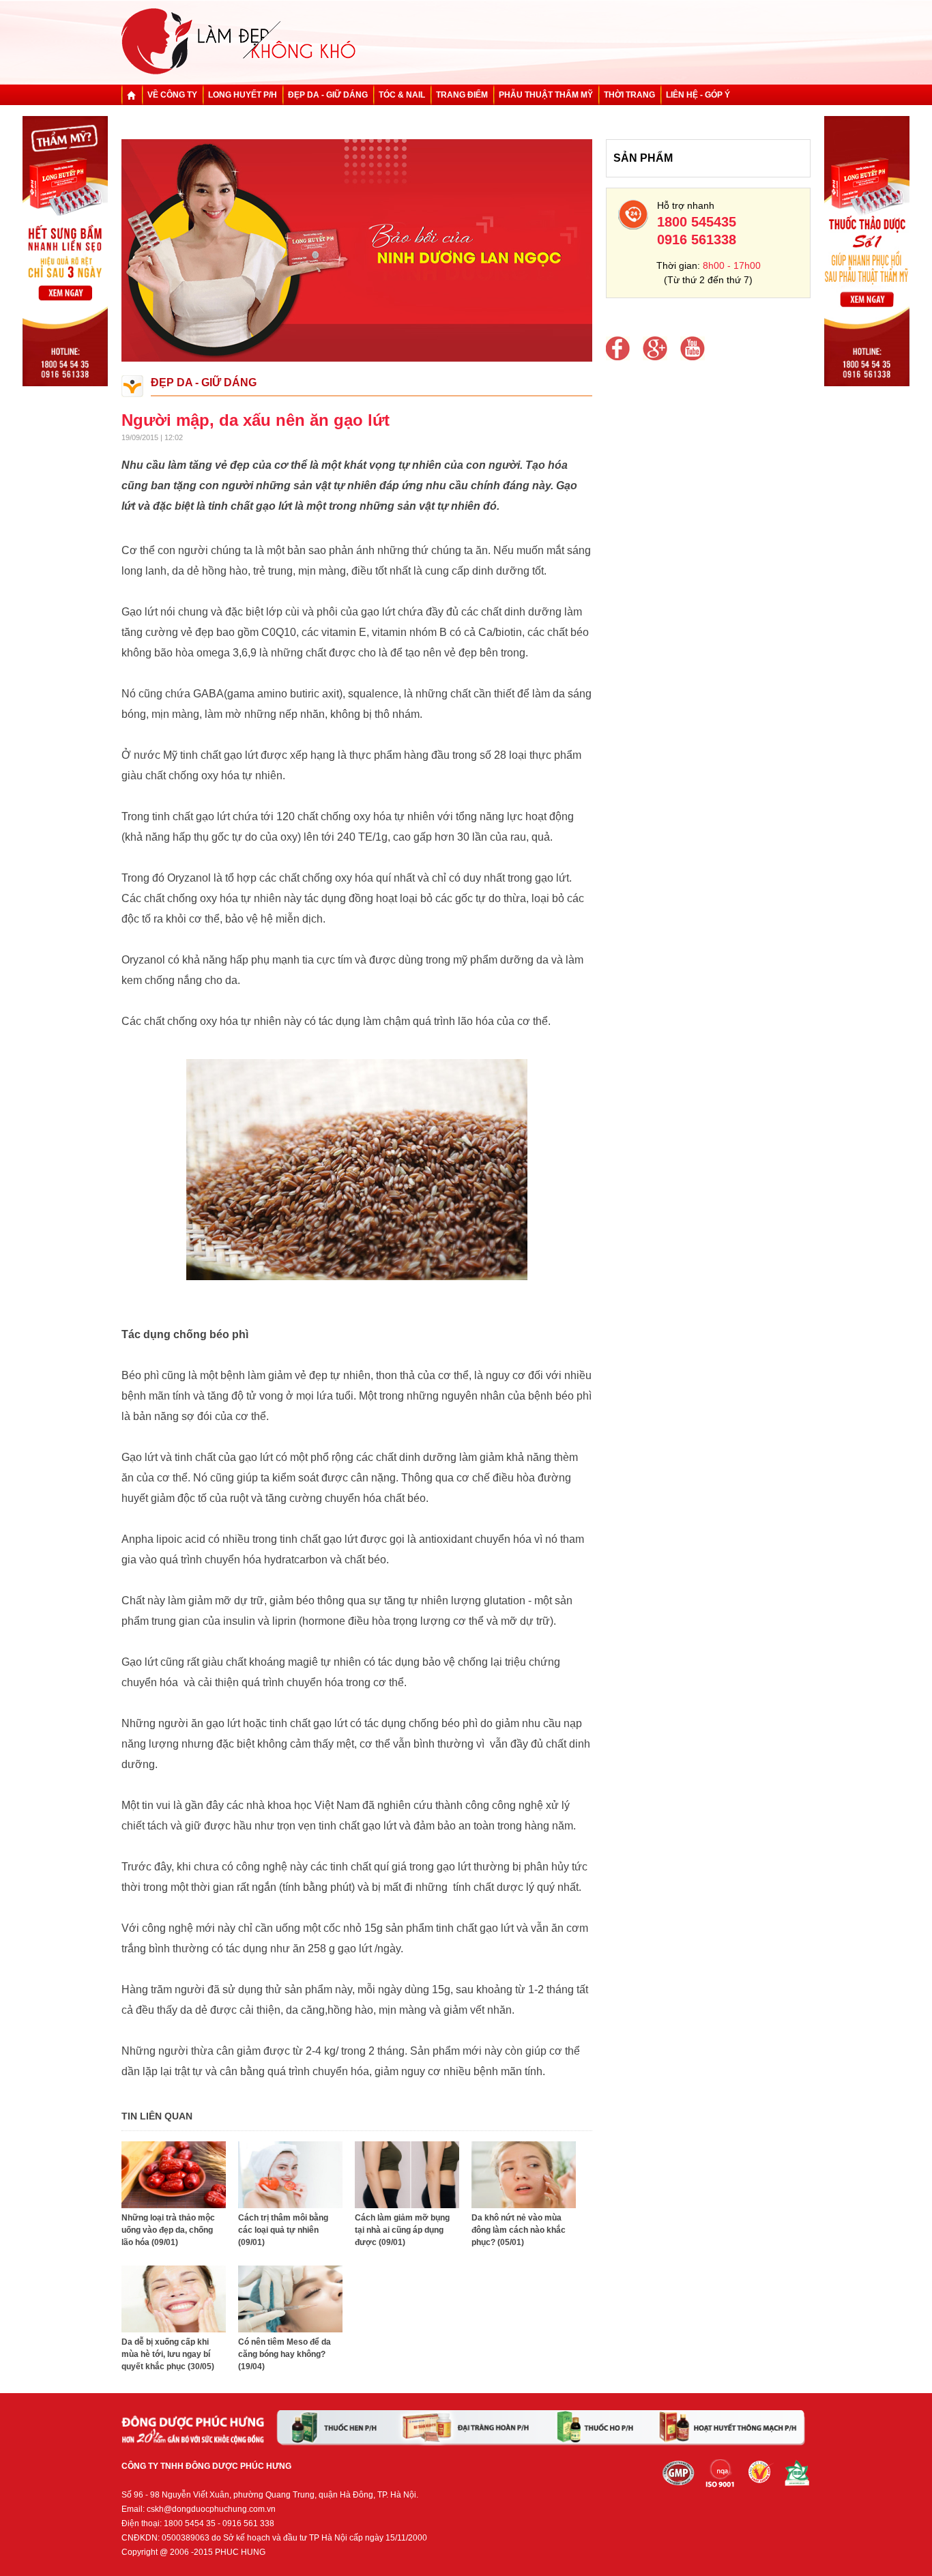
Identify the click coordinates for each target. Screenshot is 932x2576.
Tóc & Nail (402, 95)
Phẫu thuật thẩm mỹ (546, 95)
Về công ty (172, 95)
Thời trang (629, 95)
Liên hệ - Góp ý (698, 95)
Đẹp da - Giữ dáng (328, 95)
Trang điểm (462, 95)
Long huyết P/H (243, 95)
